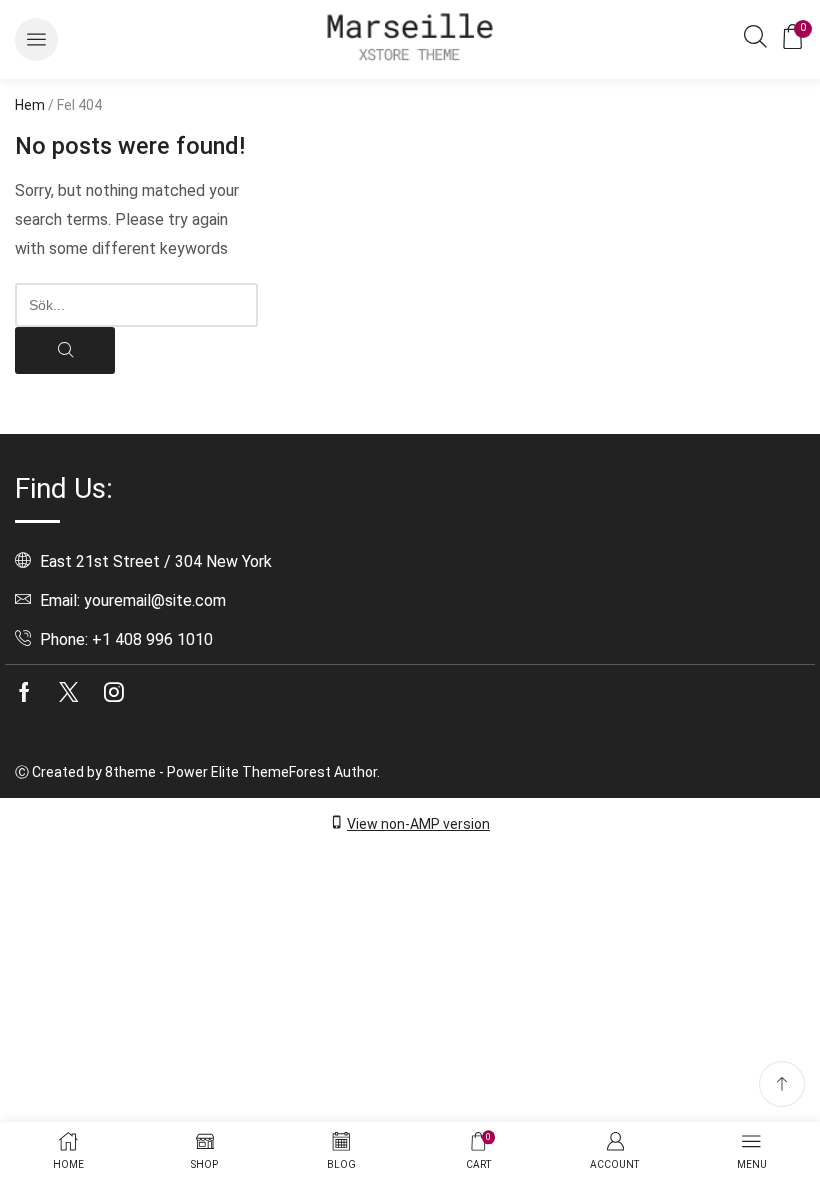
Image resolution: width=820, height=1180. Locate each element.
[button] (36, 39)
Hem (30, 105)
